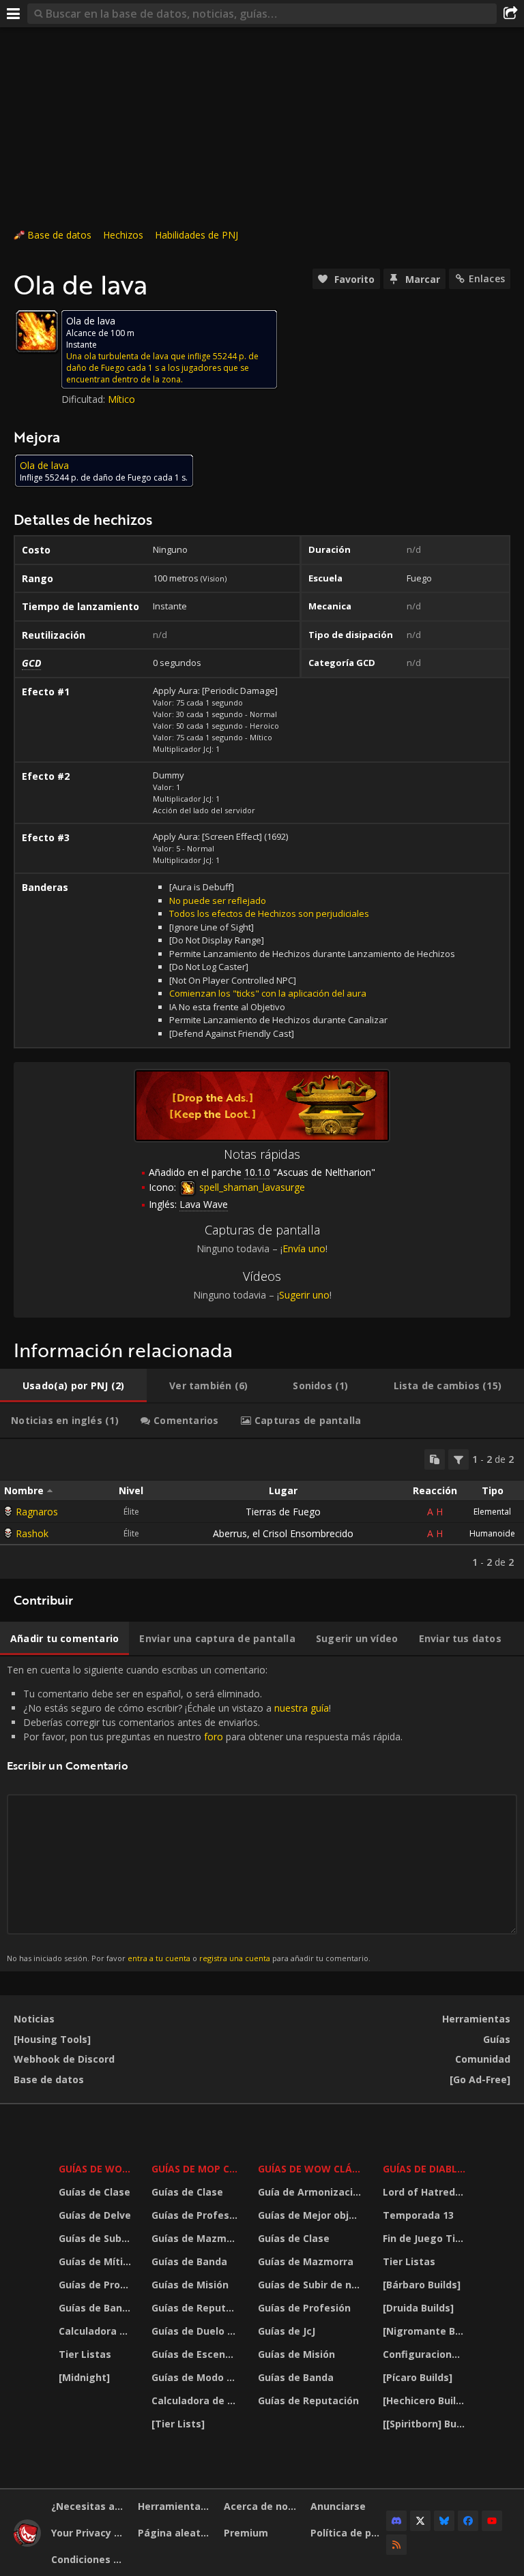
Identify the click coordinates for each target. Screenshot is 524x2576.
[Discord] (396, 2521)
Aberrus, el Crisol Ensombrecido (283, 1533)
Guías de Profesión (97, 2285)
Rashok (32, 1533)
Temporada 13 (418, 2215)
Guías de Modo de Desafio (196, 2377)
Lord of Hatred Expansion (426, 2192)
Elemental (492, 1512)
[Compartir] (510, 14)
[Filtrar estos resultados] (458, 1459)
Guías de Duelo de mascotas (196, 2331)
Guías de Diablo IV (426, 2169)
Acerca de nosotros (262, 2506)
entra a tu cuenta (159, 1958)
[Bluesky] (444, 2521)
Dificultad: (85, 399)
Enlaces (487, 278)
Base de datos (59, 235)
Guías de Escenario (196, 2354)
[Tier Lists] (178, 2424)
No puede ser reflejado (218, 900)
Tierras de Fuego (283, 1512)
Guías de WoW (95, 2169)
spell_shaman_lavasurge (251, 1187)
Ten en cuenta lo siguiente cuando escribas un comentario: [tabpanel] (205, 1813)
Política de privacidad (349, 2533)
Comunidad (483, 2059)
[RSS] (396, 2545)
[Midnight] (84, 2377)
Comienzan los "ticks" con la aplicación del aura (268, 993)
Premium (246, 2533)
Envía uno (304, 1248)
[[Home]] (27, 2543)
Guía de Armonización (311, 2192)
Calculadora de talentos (97, 2331)
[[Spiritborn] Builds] (426, 2424)
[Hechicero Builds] (426, 2400)
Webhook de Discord (64, 2059)
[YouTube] (492, 2521)
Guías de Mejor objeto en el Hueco (312, 2215)
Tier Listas (85, 2354)
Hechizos (123, 235)
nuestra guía (302, 1708)
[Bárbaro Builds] (422, 2285)
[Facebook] (468, 2521)
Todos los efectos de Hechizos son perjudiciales (269, 913)
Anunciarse (338, 2506)
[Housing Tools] (52, 2039)
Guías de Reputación (196, 2308)
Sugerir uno (304, 1295)
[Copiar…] (435, 1459)
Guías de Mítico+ (97, 2261)
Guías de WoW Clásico (312, 2169)
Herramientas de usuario (176, 2506)
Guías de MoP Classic (196, 2169)
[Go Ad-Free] (480, 2079)
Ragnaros (37, 1512)
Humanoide (492, 1533)
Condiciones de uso (89, 2559)
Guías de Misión (190, 2285)
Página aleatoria (176, 2533)
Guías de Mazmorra (196, 2238)
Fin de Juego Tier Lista (426, 2238)
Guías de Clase (94, 2192)
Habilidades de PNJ (196, 235)
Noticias (34, 2019)
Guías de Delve (95, 2215)
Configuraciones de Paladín (426, 2354)
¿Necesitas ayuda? (89, 2506)
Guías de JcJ (287, 2331)
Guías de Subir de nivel (97, 2238)
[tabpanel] (262, 1509)
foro (214, 1737)
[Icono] (37, 331)
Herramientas (476, 2019)
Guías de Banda (97, 2308)
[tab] (73, 1386)
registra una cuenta (235, 1958)
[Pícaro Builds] (418, 2377)
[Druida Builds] (418, 2308)
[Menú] (14, 14)
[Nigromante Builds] (426, 2331)
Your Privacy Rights (89, 2533)
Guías (497, 2039)
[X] (420, 2521)
